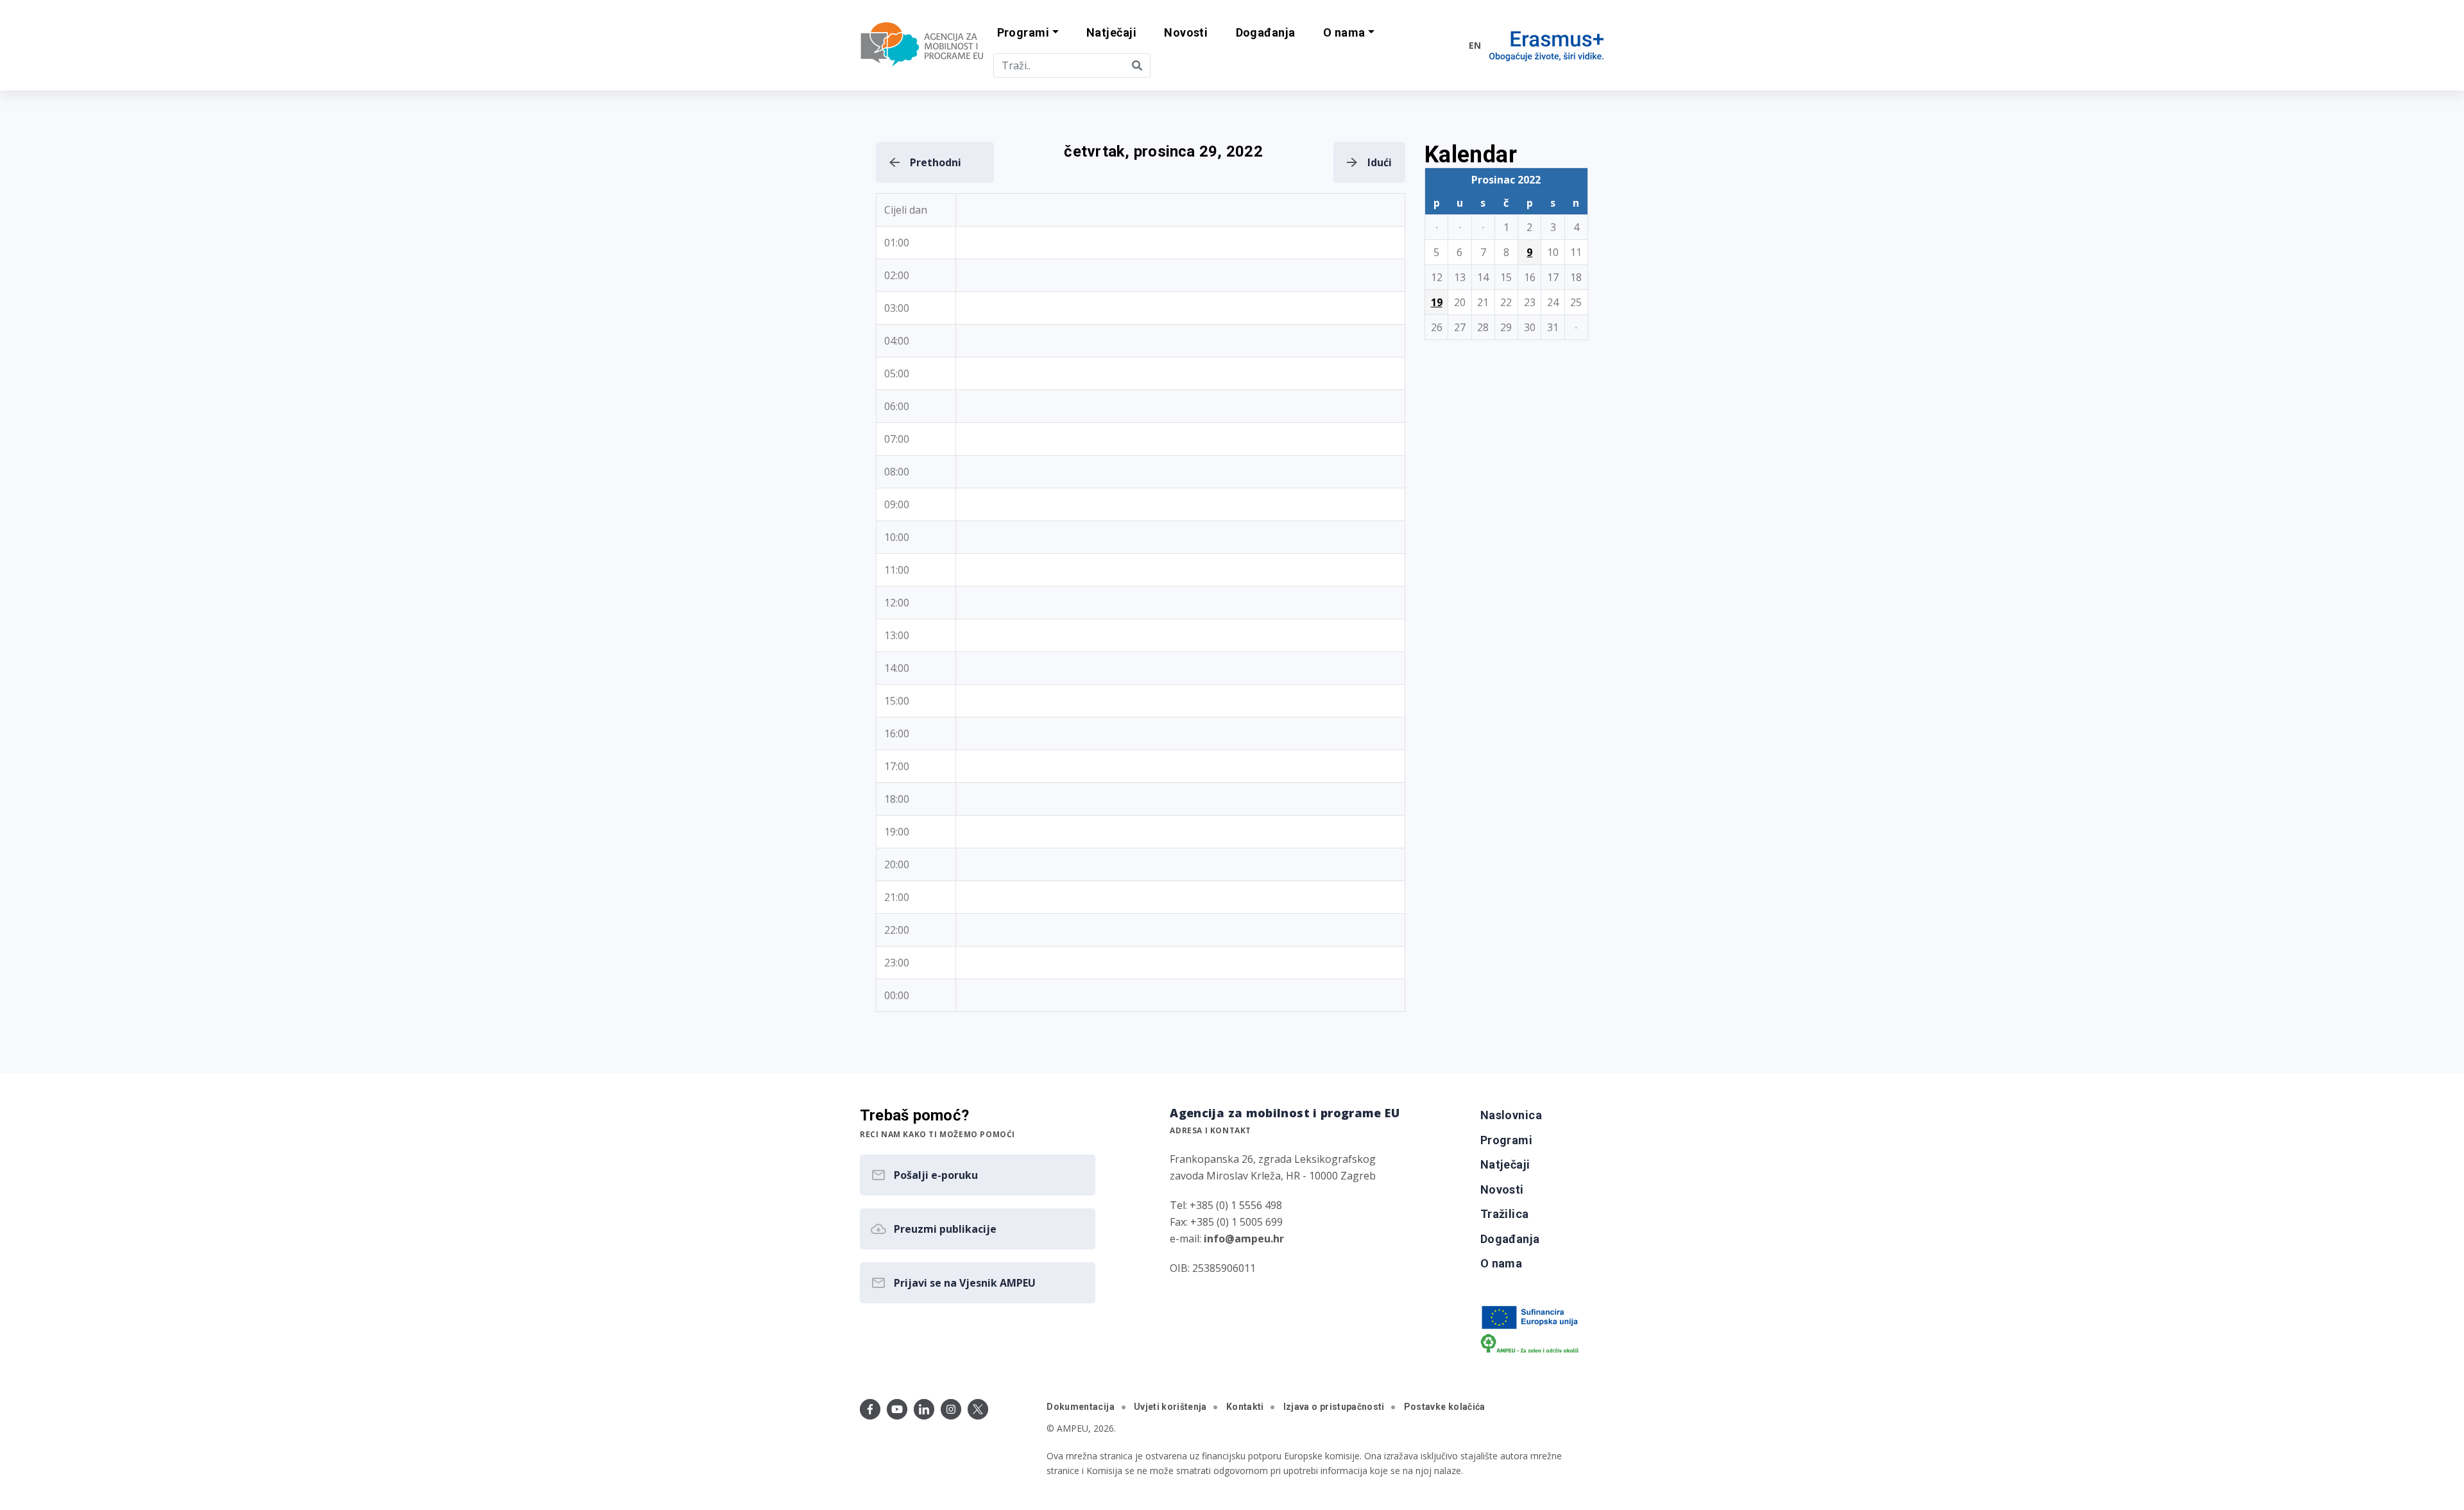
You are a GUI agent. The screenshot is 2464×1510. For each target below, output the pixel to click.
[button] (1028, 33)
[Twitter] (978, 1409)
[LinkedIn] (924, 1409)
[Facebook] (870, 1409)
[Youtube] (897, 1409)
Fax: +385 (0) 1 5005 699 (1226, 1222)
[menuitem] (1111, 33)
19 (1437, 302)
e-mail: (1227, 1239)
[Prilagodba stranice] (1432, 45)
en (1475, 45)
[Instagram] (951, 1409)
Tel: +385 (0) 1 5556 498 (1226, 1205)
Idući (1380, 162)
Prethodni (936, 162)
